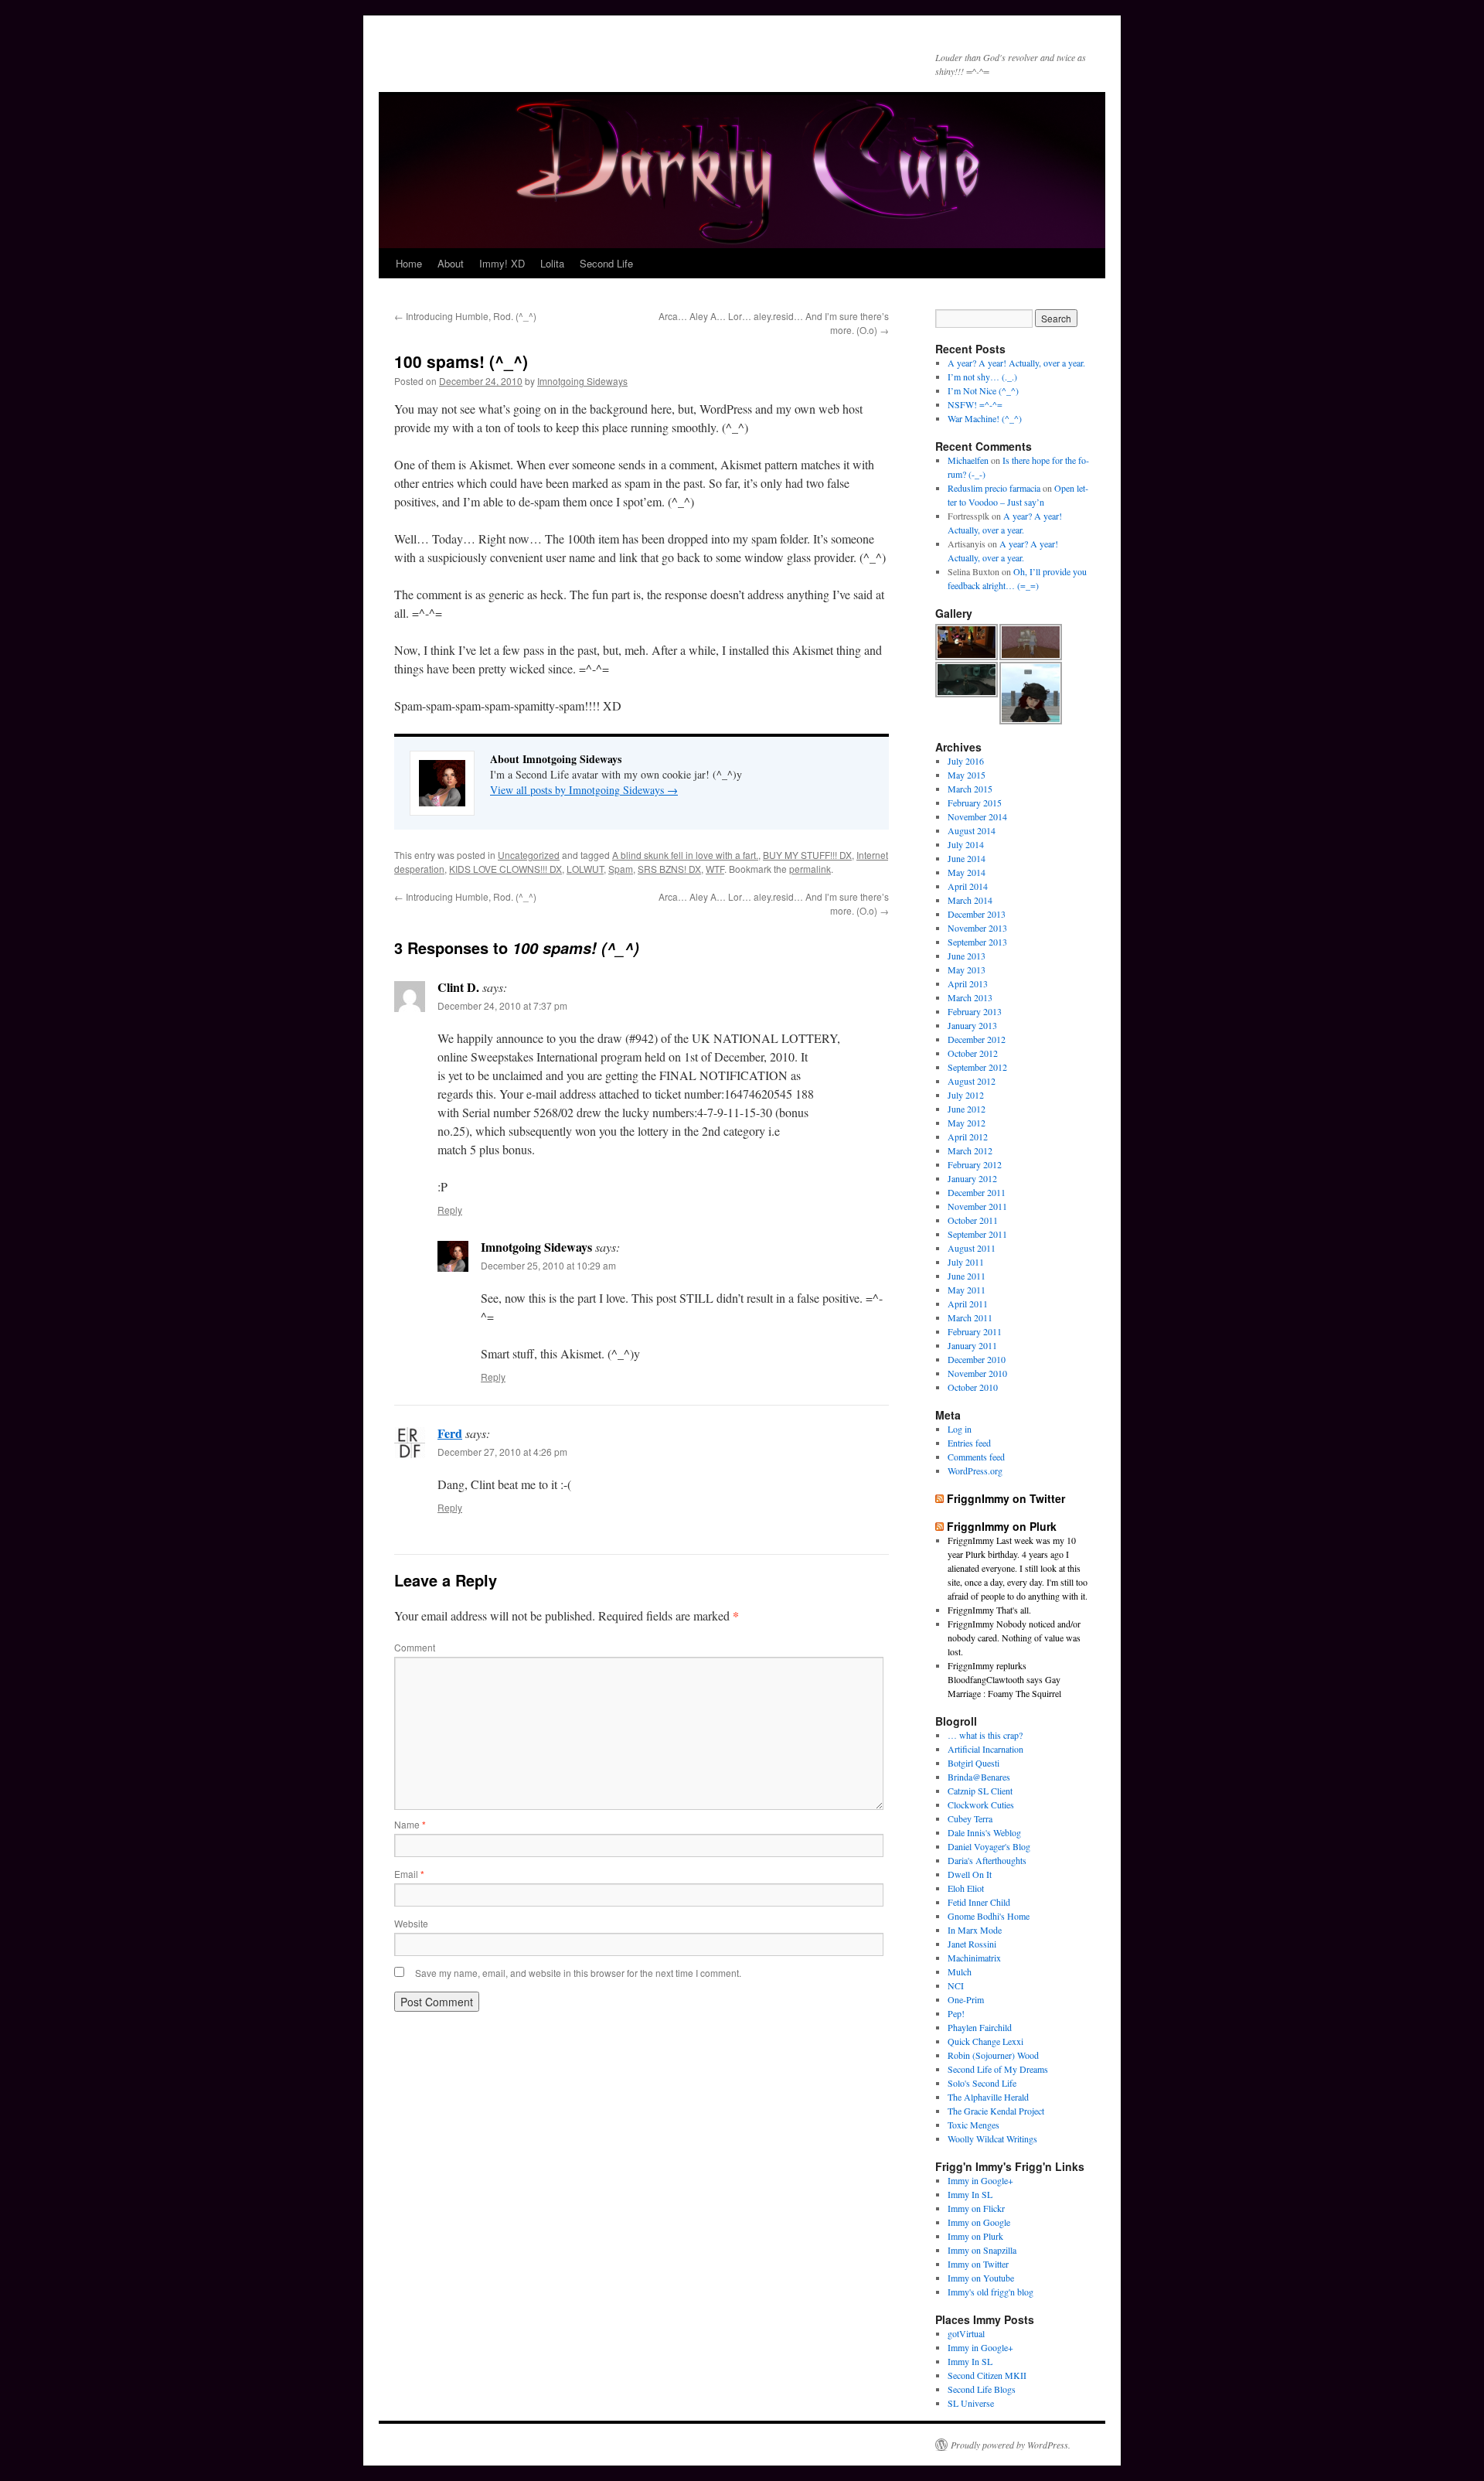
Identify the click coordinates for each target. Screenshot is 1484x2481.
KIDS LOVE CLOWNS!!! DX (505, 869)
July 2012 (966, 1095)
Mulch (960, 1972)
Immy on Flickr (976, 2208)
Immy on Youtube (981, 2278)
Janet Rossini (972, 1944)
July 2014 (966, 844)
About (451, 263)
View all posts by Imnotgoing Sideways (584, 790)
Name (410, 1824)
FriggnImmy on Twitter (1006, 1498)
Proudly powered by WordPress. (1011, 2445)
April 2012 (968, 1137)
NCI (956, 1985)
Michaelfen (968, 460)
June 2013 (967, 956)
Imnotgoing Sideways (582, 381)
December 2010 (977, 1359)
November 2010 (977, 1373)
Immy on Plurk (975, 2236)
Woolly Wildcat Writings (992, 2138)
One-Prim (966, 1999)
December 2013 (977, 914)
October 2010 (973, 1387)
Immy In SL (970, 2194)
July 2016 (966, 761)
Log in (960, 1429)
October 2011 (973, 1220)
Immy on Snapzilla (982, 2250)
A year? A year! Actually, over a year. (1016, 363)
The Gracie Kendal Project (996, 2111)
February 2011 (975, 1331)
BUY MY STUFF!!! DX (807, 855)
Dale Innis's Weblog (984, 1832)
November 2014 (977, 816)
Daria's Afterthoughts (987, 1860)
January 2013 (972, 1025)
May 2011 (967, 1290)
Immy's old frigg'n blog (990, 2292)
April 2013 (968, 983)
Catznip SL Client (980, 1791)
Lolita (552, 263)
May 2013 (967, 970)
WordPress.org (975, 1471)
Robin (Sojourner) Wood (993, 2055)
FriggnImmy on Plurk (1002, 1526)
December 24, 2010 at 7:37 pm (502, 1005)
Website (411, 1923)
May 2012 (967, 1123)
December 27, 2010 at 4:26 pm (502, 1452)
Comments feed (976, 1457)
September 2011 (977, 1234)
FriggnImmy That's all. (989, 1610)
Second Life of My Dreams (998, 2069)
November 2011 (977, 1206)
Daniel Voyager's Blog (989, 1846)
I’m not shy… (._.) (982, 377)
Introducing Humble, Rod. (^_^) (465, 316)
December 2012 (977, 1039)
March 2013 (970, 997)
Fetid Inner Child (979, 1902)
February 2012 (975, 1164)
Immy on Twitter (978, 2264)
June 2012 (967, 1109)
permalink (810, 869)
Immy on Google (979, 2222)
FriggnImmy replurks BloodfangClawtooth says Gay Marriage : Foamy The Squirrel (1004, 1679)
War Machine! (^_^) (985, 418)
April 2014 (968, 886)
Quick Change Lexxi (985, 2041)
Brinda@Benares (979, 1777)
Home (409, 263)
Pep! (956, 2013)
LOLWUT (585, 869)
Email (409, 1874)
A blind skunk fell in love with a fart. (685, 855)
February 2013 (975, 1011)
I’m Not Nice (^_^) (983, 390)
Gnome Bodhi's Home (989, 1916)
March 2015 (970, 789)
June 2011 (967, 1276)
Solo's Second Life (982, 2083)
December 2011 (977, 1192)
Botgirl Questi (973, 1763)
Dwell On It (970, 1874)
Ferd (450, 1433)
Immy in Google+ (980, 2180)
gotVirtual (966, 2333)
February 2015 (975, 803)
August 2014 (972, 830)
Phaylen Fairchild (980, 2027)
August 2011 (972, 1248)
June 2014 (967, 858)
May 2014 (967, 872)
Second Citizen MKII (987, 2375)
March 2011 (970, 1317)
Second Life (606, 263)
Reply (450, 1210)
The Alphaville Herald (988, 2097)
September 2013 (977, 942)
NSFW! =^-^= (975, 404)
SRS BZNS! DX (669, 869)
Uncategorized (529, 855)
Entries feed (969, 1443)
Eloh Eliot (966, 1888)
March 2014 (970, 900)
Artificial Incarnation (985, 1749)
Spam (621, 869)
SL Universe (971, 2403)
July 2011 (966, 1262)
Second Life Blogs (982, 2389)
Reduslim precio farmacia (994, 488)
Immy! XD (502, 263)
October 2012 (973, 1053)
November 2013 (977, 928)
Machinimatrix (974, 1958)
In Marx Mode (975, 1930)
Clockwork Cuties (981, 1805)
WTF (715, 869)
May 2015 (967, 775)
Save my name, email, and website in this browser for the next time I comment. (578, 1973)
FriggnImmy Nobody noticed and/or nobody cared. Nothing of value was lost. (1014, 1638)
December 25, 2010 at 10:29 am (548, 1265)
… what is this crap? (985, 1735)
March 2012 (970, 1150)
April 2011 (968, 1304)
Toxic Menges (973, 2125)
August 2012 (972, 1081)
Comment (415, 1647)
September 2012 (977, 1067)
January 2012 (972, 1178)
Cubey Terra (970, 1818)
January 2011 (972, 1345)
